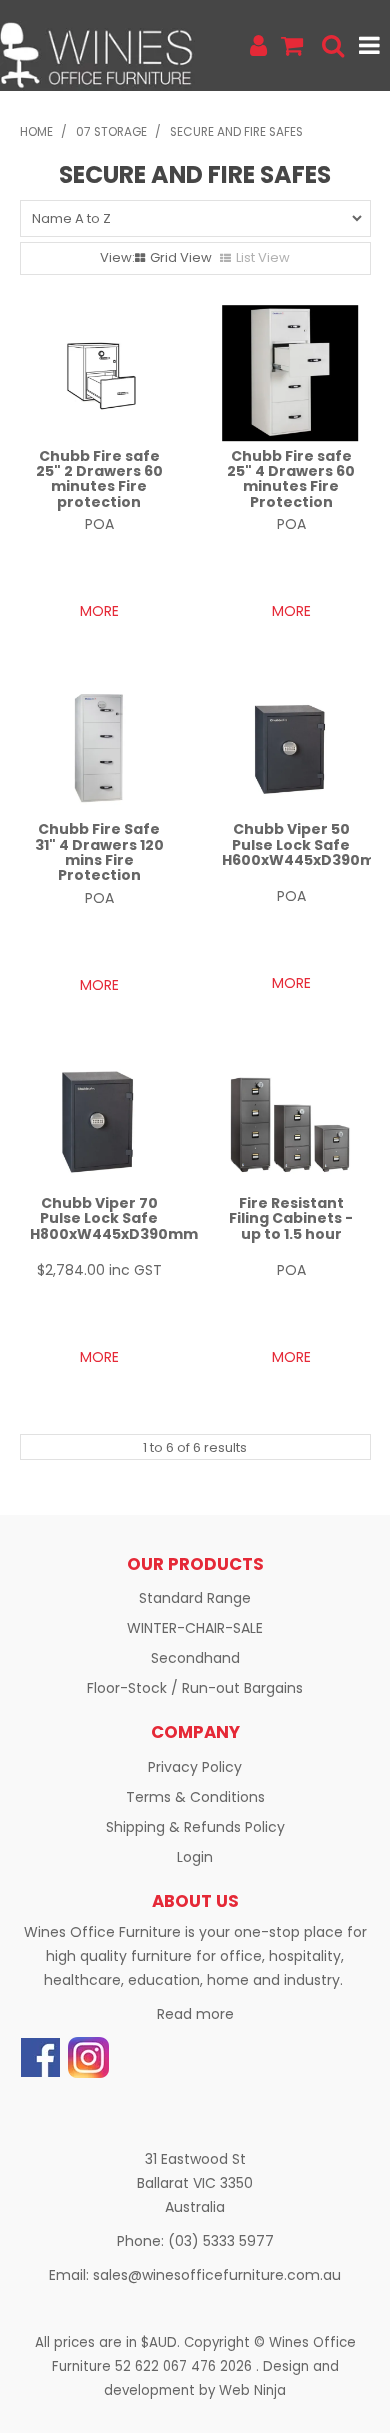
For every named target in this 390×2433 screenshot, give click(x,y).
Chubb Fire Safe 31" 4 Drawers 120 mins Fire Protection (99, 852)
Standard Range (195, 1598)
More (99, 611)
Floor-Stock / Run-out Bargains (195, 1688)
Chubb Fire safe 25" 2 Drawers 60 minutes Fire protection (99, 479)
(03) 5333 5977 (221, 2241)
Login (195, 1857)
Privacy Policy (195, 1767)
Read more (195, 2014)
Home (36, 132)
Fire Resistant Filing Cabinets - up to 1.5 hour (291, 1218)
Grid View (181, 257)
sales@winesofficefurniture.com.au (217, 2275)
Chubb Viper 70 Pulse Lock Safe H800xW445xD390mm (114, 1218)
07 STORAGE (111, 132)
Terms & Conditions (195, 1797)
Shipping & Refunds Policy (195, 1827)
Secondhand (195, 1658)
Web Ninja (252, 2390)
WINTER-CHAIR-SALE (195, 1628)
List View (263, 257)
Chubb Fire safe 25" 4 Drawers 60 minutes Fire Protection (291, 479)
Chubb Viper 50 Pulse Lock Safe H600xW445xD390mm (306, 844)
